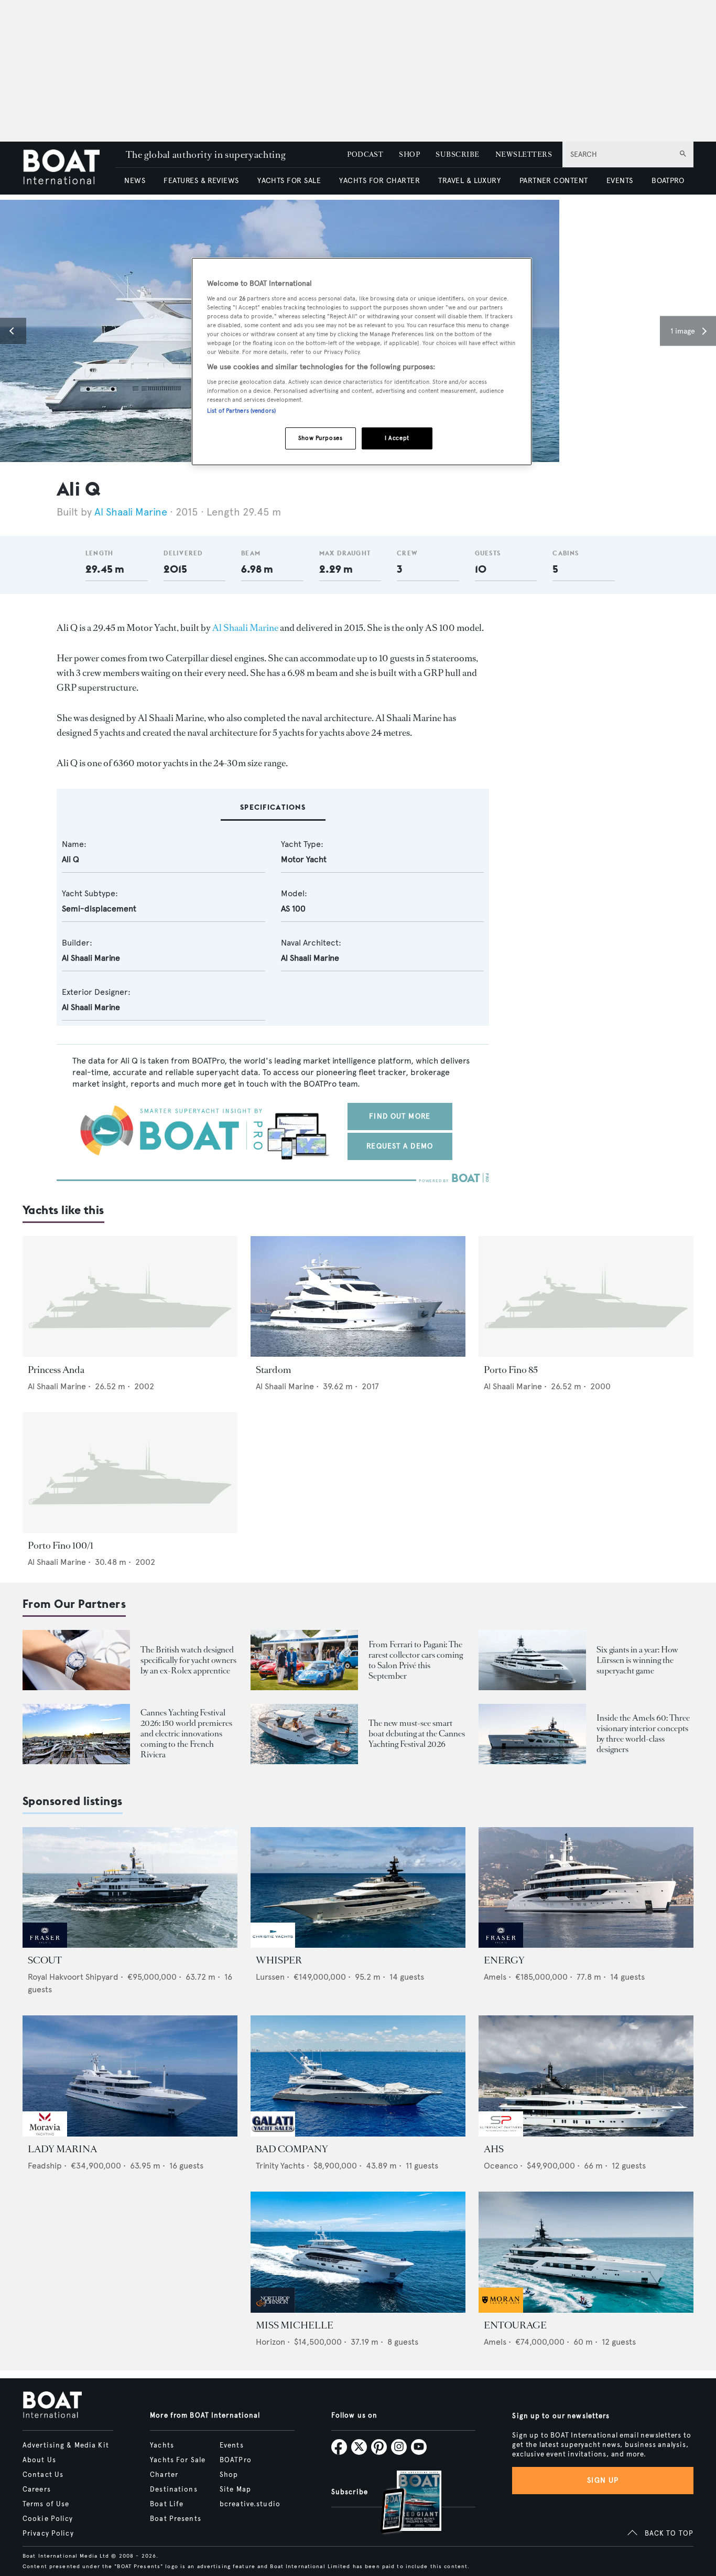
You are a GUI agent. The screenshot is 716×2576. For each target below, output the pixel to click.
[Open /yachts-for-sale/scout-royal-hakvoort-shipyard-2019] (130, 1888)
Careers (37, 2489)
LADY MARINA (62, 2149)
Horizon (270, 2342)
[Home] (69, 168)
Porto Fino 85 (511, 1370)
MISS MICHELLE (295, 2325)
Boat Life (167, 2504)
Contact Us (43, 2475)
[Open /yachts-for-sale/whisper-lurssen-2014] (358, 1888)
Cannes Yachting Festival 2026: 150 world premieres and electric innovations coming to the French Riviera (186, 1734)
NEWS (135, 181)
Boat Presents (176, 2519)
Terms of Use (46, 2504)
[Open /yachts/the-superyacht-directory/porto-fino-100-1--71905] (130, 1473)
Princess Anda (56, 1370)
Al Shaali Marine (131, 512)
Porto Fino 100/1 (61, 1545)
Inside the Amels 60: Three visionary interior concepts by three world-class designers (643, 1734)
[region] (362, 362)
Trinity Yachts (280, 2166)
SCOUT (45, 1960)
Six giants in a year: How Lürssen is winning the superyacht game (637, 1660)
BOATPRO (668, 181)
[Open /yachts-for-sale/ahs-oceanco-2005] (586, 2076)
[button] (13, 331)
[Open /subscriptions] (402, 2503)
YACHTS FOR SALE (289, 181)
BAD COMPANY (292, 2149)
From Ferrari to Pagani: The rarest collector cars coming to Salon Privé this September (416, 1660)
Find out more (400, 1116)
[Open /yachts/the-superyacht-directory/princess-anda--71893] (130, 1297)
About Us (39, 2460)
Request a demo (400, 1146)
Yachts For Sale (178, 2460)
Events (232, 2445)
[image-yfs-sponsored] (45, 1945)
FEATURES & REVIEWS (201, 181)
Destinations (173, 2489)
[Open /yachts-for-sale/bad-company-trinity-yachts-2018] (358, 2076)
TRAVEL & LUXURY (469, 181)
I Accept (397, 438)
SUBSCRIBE (457, 154)
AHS (494, 2149)
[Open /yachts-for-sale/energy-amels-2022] (586, 1888)
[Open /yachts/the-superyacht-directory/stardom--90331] (358, 1297)
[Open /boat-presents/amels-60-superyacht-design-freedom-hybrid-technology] (532, 1734)
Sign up (603, 2480)
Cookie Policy (48, 2519)
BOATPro (236, 2460)
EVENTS (620, 181)
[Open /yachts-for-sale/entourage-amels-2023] (586, 2252)
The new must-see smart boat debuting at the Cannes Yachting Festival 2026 (417, 1734)
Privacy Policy (48, 2534)
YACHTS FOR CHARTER (379, 181)
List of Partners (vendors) (241, 411)
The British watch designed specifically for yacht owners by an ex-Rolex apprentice (188, 1660)
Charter (164, 2475)
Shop (229, 2475)
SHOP (409, 154)
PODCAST (365, 154)
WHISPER (279, 1960)
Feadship (45, 2166)
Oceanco (501, 2166)
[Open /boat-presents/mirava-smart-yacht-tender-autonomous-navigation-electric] (304, 1734)
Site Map (235, 2489)
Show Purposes (320, 438)
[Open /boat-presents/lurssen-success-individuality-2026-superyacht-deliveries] (532, 1660)
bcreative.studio (250, 2504)
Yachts (162, 2445)
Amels (495, 1977)
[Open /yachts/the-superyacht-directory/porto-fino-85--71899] (586, 1297)
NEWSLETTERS (524, 154)
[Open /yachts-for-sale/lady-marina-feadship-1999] (130, 2076)
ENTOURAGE (515, 2325)
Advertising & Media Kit (66, 2445)
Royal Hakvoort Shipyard (73, 1977)
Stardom (273, 1370)
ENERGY (504, 1960)
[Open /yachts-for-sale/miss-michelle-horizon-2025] (358, 2252)
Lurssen (270, 1977)
